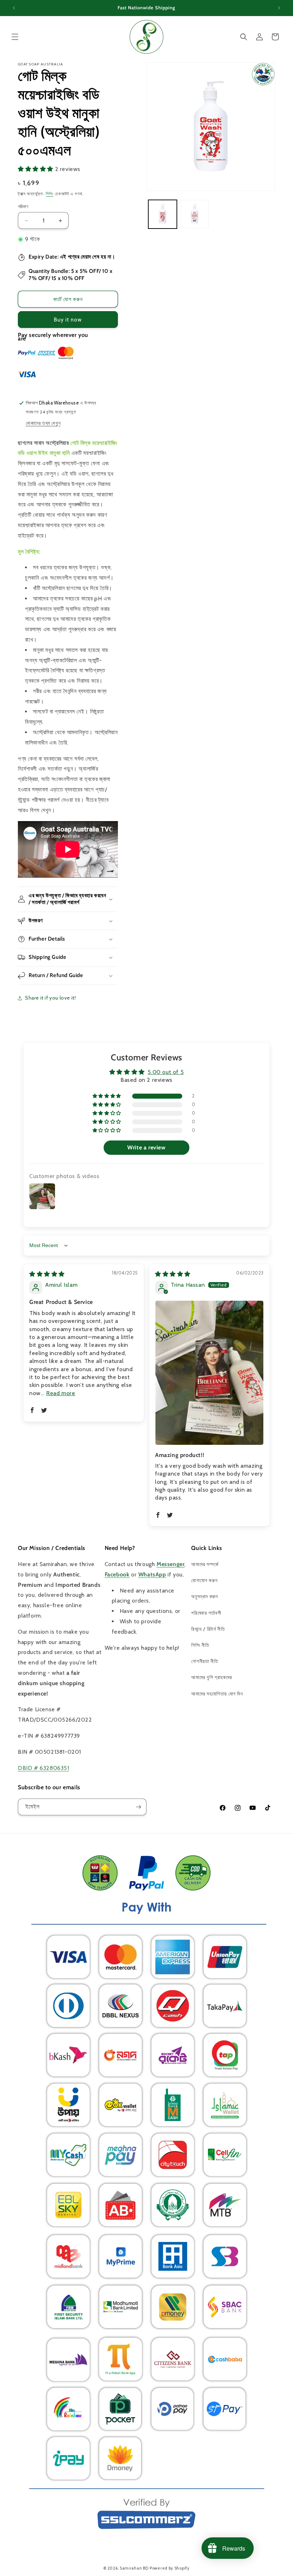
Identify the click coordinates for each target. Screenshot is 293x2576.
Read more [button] (61, 1393)
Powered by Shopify (170, 2568)
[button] (15, 37)
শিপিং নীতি (200, 1645)
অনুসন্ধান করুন (204, 1596)
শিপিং (49, 194)
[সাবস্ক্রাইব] (138, 1807)
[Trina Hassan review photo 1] (209, 1373)
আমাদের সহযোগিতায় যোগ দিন (217, 1694)
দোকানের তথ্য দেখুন (43, 423)
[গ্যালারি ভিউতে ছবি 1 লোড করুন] (163, 214)
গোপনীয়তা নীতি (205, 1661)
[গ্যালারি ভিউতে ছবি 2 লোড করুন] (195, 214)
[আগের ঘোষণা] (14, 8)
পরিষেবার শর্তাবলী (206, 1613)
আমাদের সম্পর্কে (205, 1564)
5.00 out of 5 (166, 1072)
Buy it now (68, 320)
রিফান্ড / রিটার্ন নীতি (208, 1629)
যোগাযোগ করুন (204, 1580)
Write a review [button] (146, 1147)
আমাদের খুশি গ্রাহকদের (212, 1677)
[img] (47, 1274)
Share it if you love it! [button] (50, 998)
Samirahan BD (134, 2568)
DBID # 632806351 (44, 1768)
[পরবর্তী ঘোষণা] (279, 8)
